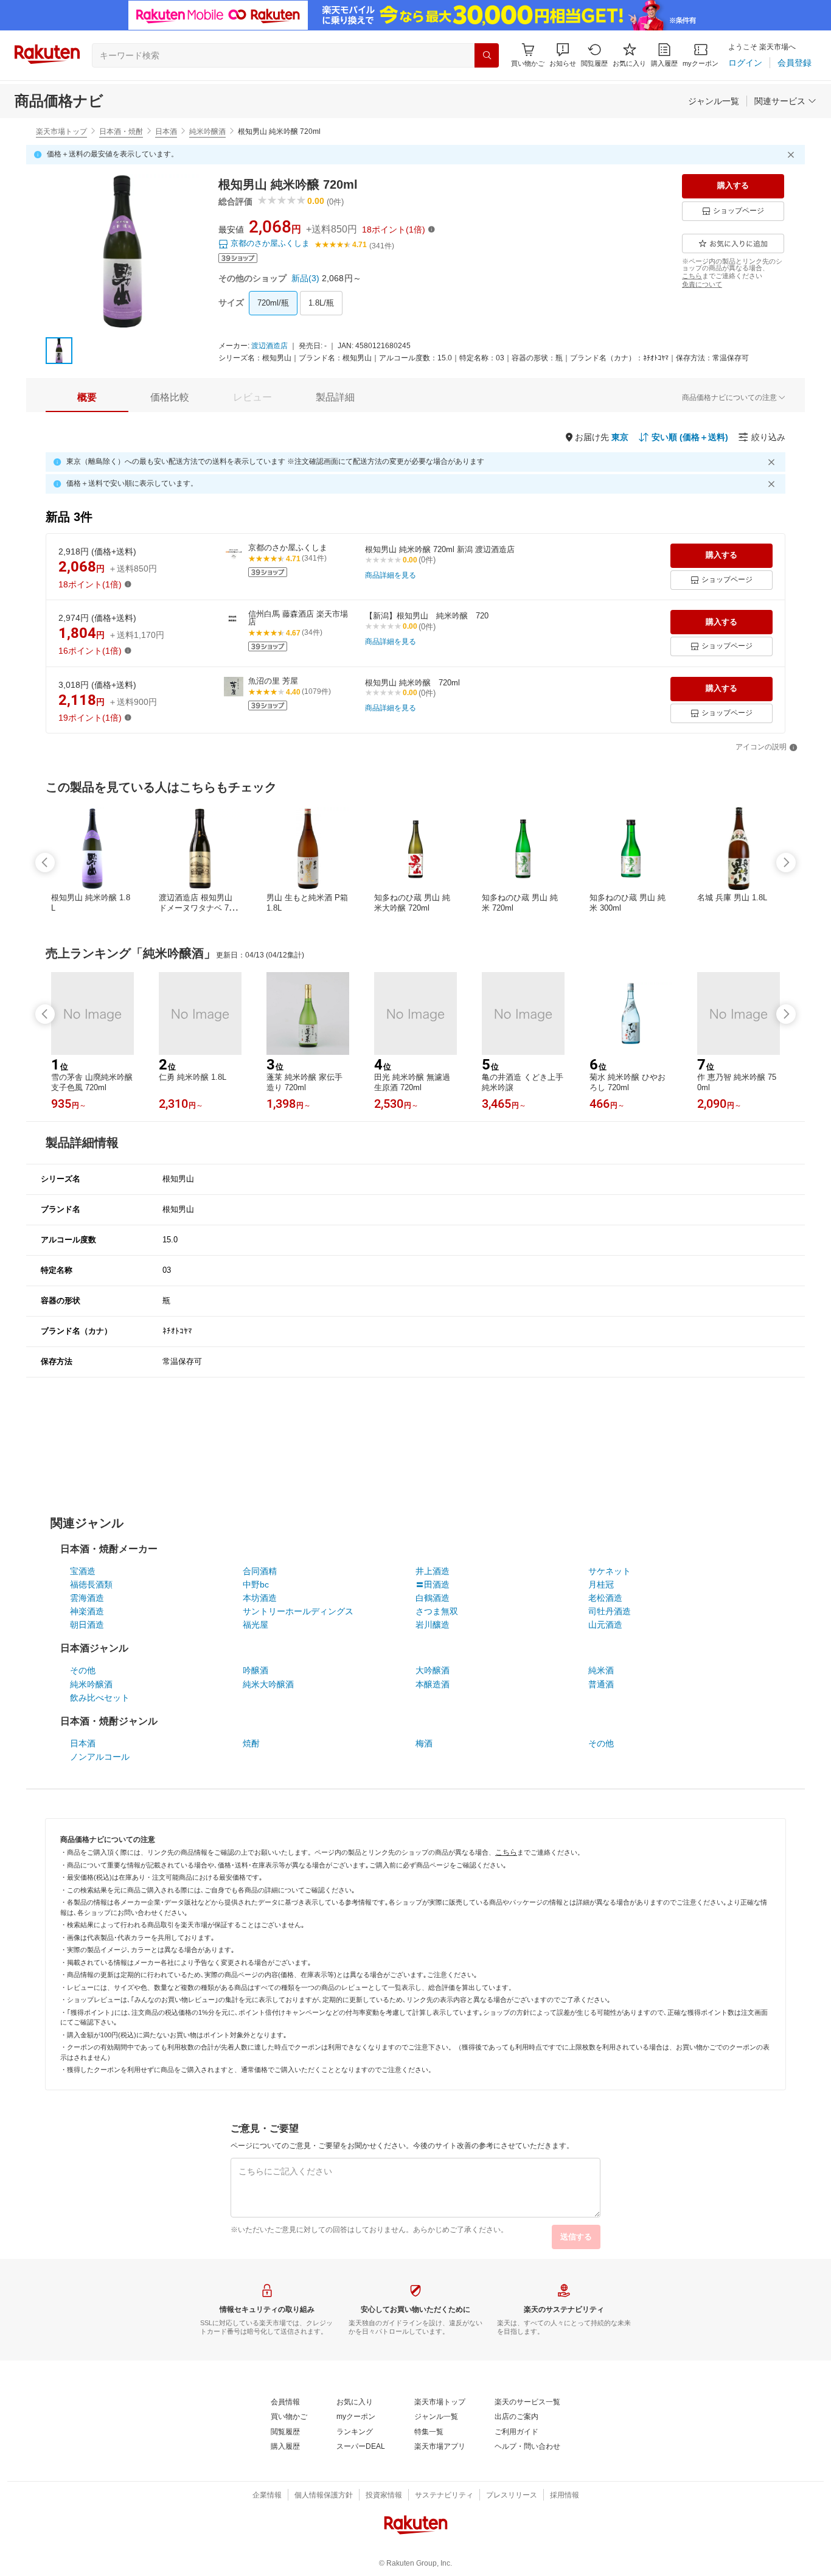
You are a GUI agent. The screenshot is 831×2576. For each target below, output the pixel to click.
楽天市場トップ (61, 131)
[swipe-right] (786, 863)
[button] (563, 55)
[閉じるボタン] (793, 155)
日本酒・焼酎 (121, 131)
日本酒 (166, 131)
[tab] (87, 397)
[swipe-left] (45, 863)
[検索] (487, 55)
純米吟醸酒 (207, 131)
